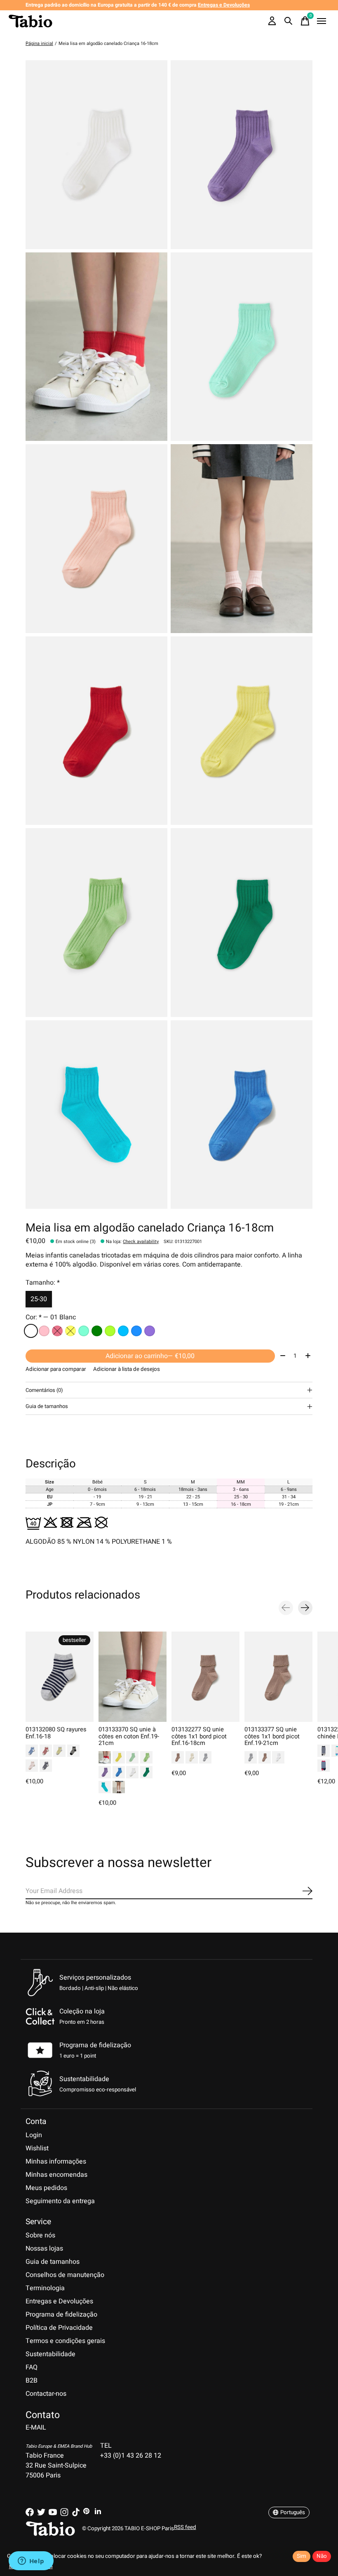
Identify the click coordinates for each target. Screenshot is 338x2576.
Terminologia (45, 2288)
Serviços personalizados (95, 1978)
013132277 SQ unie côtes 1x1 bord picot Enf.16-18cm (199, 1736)
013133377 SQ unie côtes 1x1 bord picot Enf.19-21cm (272, 1736)
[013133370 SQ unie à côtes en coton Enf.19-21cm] (133, 1677)
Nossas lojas (44, 2249)
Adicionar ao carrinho (150, 1356)
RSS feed (185, 2527)
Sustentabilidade (50, 2354)
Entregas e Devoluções (59, 2301)
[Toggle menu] (322, 21)
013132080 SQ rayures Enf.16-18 (56, 1733)
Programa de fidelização (95, 2045)
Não (322, 2556)
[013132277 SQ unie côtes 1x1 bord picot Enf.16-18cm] (205, 1677)
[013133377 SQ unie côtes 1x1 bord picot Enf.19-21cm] (278, 1677)
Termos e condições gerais (65, 2341)
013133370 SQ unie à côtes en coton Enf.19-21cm (129, 1736)
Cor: (51, 1317)
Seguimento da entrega (60, 2201)
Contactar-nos (46, 2394)
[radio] (31, 1331)
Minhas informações (56, 2162)
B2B (32, 2381)
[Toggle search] (289, 21)
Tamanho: (43, 1283)
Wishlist (37, 2148)
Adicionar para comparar (56, 1369)
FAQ (32, 2367)
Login (34, 2135)
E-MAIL (36, 2428)
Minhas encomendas (56, 2175)
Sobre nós (40, 2235)
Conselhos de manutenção (65, 2275)
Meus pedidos (46, 2188)
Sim (302, 2556)
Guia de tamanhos (53, 2262)
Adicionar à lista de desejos (127, 1369)
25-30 (39, 1299)
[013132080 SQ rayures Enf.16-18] (60, 1677)
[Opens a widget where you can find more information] (31, 2562)
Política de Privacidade (59, 2328)
